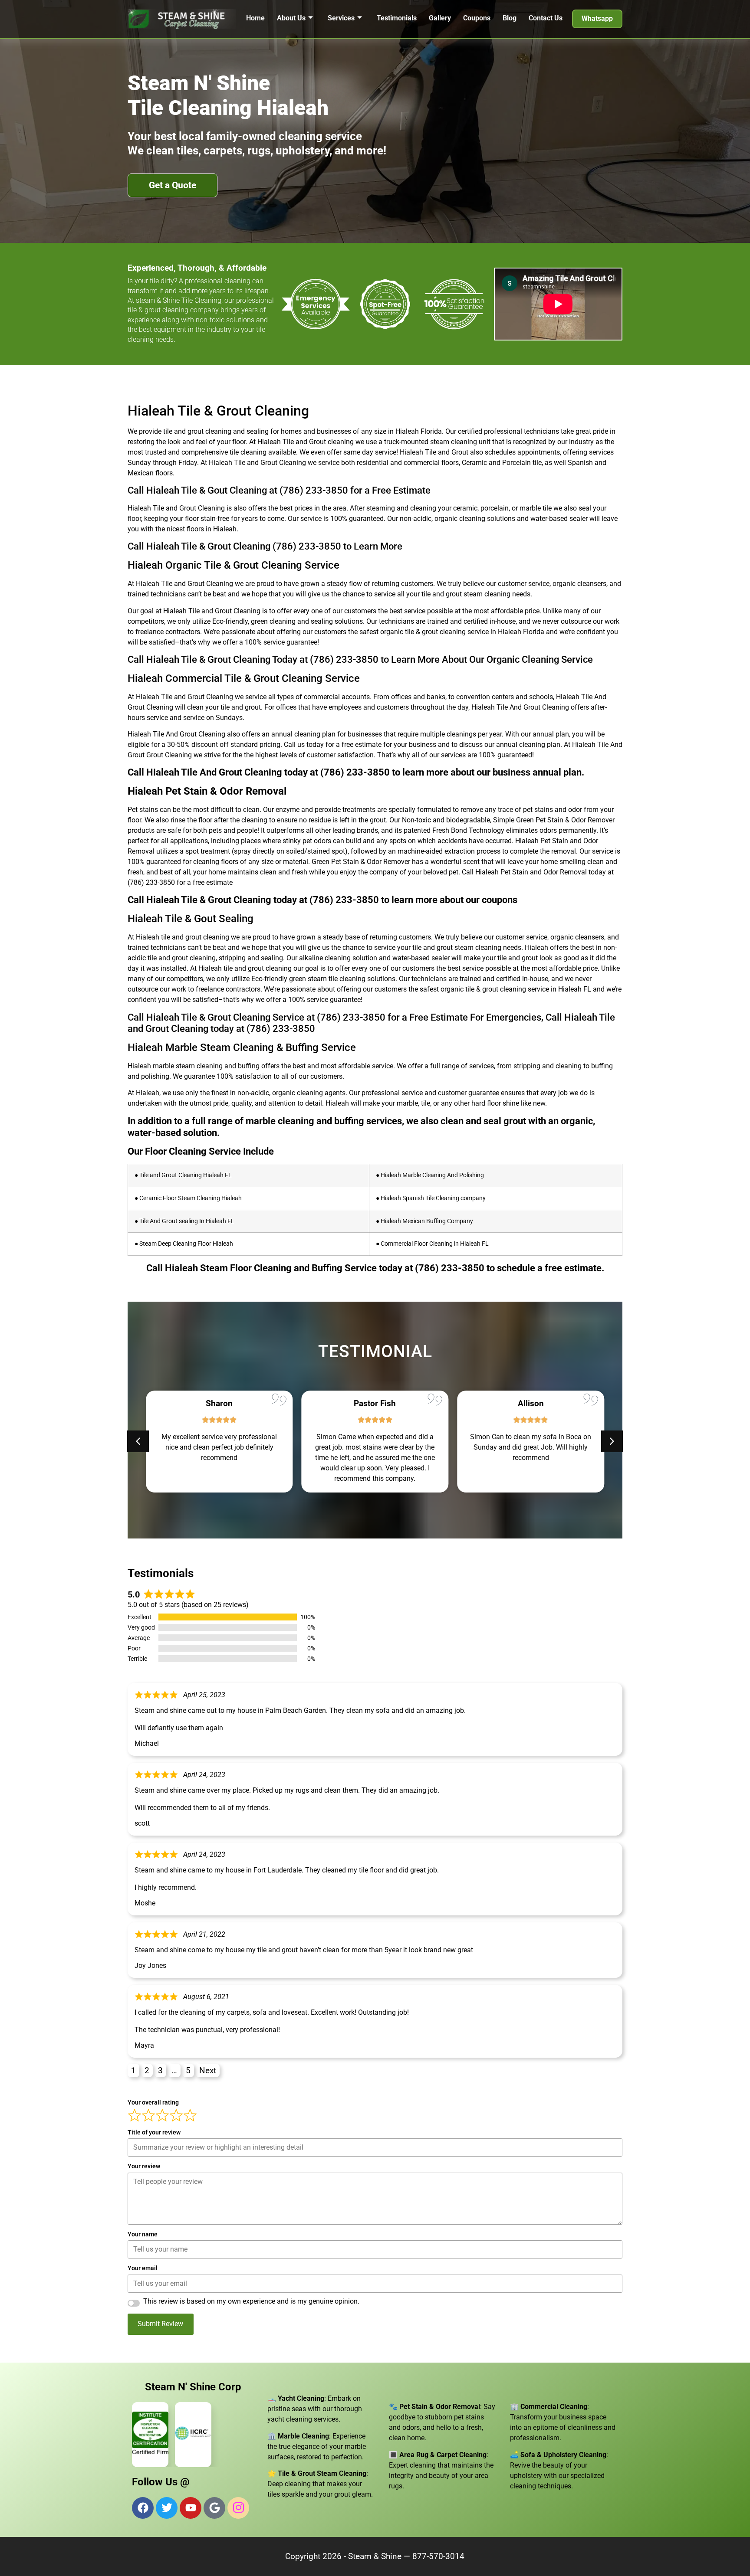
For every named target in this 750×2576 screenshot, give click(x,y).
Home (255, 18)
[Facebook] (143, 2508)
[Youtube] (191, 2508)
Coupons (477, 18)
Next (208, 2070)
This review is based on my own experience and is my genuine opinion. (251, 2301)
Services (341, 18)
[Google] (214, 2508)
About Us (291, 18)
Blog (510, 18)
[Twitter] (167, 2508)
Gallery (440, 18)
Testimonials (397, 18)
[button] (612, 1441)
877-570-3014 (438, 2556)
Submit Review (160, 2324)
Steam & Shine (375, 2556)
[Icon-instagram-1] (238, 2508)
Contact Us (546, 18)
